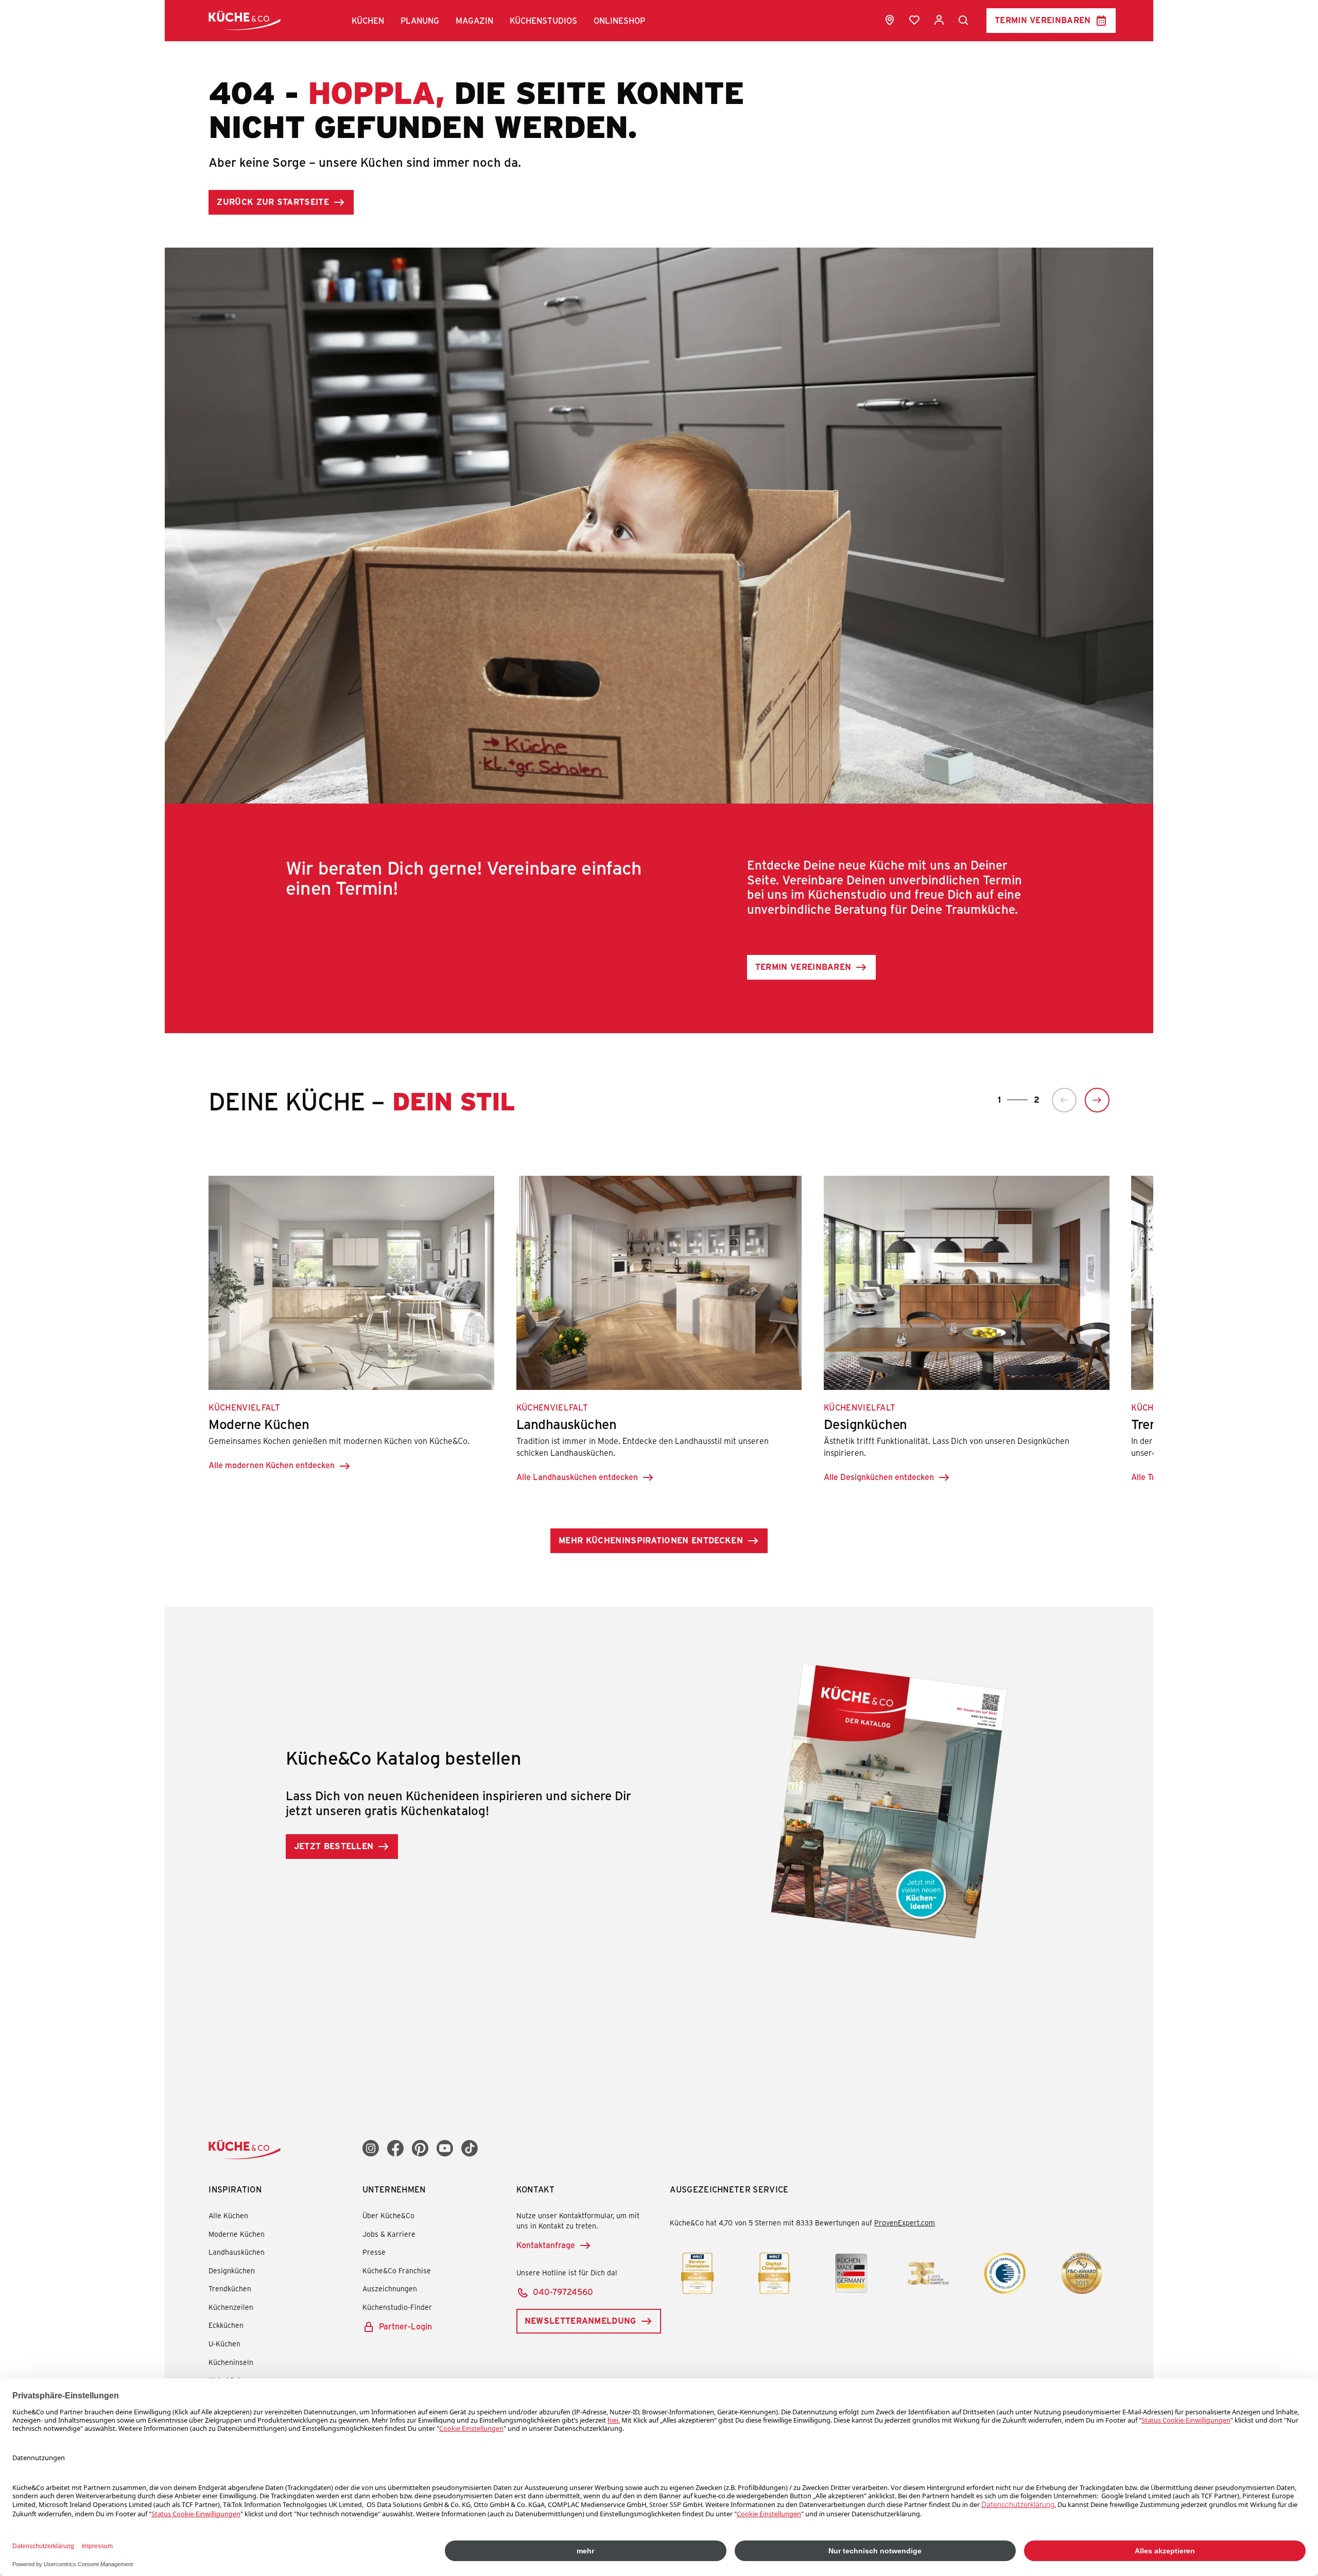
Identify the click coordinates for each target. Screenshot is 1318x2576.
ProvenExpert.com (905, 2223)
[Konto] (939, 20)
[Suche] (964, 21)
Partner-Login (405, 2326)
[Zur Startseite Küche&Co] (245, 20)
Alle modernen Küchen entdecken (272, 1465)
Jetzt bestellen (334, 1846)
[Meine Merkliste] (914, 20)
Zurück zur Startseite (273, 202)
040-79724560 (563, 2292)
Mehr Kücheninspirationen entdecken (651, 1540)
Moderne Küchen (237, 2234)
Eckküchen (226, 2325)
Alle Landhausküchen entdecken (577, 1477)
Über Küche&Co (388, 2215)
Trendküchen (230, 2288)
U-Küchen (224, 2344)
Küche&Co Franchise (397, 2270)
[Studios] (890, 20)
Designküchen (232, 2270)
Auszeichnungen (390, 2288)
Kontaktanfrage (546, 2245)
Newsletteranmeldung (580, 2320)
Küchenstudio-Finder (397, 2307)
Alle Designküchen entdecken (879, 1477)
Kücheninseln (231, 2362)
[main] (659, 994)
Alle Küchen (228, 2215)
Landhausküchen (237, 2252)
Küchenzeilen (231, 2307)
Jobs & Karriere (389, 2234)
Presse (374, 2252)
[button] (368, 21)
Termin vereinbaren (1043, 20)
